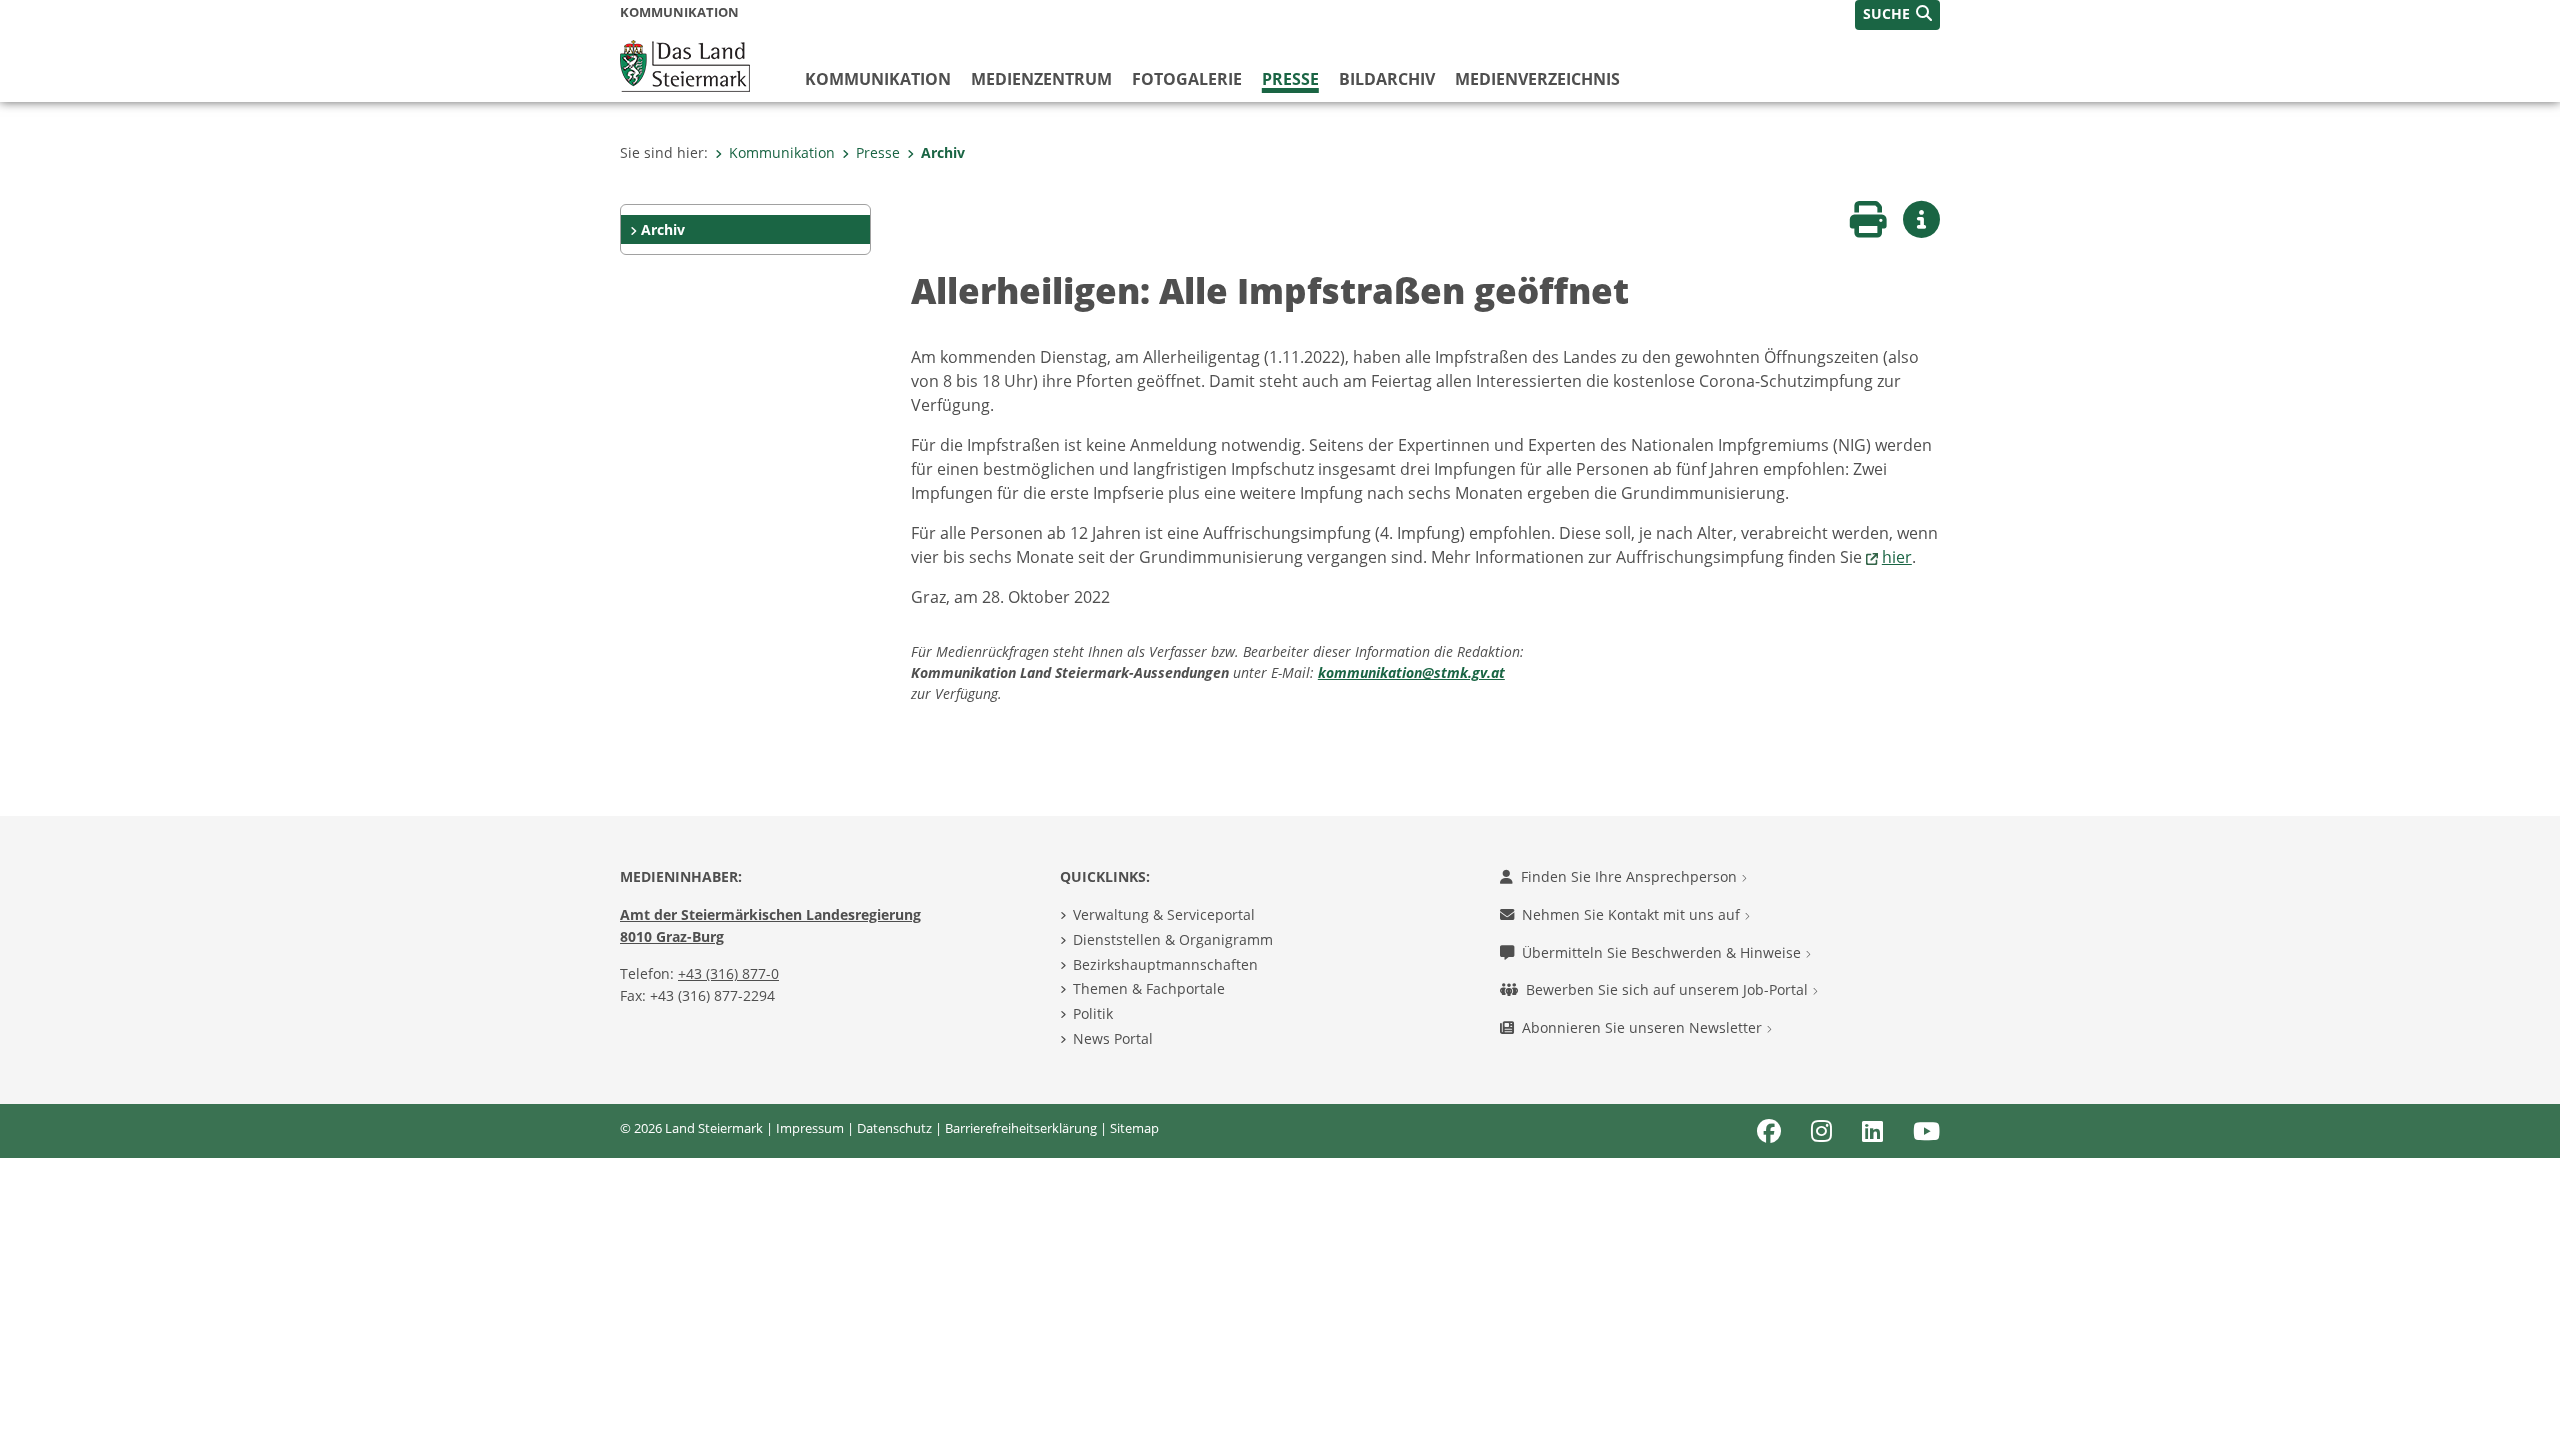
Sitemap (1134, 1128)
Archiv (943, 152)
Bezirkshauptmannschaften (1165, 964)
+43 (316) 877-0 (728, 973)
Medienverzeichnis (1537, 79)
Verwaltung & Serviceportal (1164, 914)
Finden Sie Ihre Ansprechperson (1631, 876)
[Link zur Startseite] (685, 64)
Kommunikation (878, 79)
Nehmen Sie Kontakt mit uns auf (1633, 914)
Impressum (810, 1128)
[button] (1897, 15)
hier (1897, 557)
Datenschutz (894, 1128)
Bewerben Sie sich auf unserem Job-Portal (1669, 989)
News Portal (1113, 1038)
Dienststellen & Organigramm (1173, 939)
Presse (1290, 79)
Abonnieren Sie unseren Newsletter (1644, 1027)
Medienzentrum (1041, 79)
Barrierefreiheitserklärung (1021, 1128)
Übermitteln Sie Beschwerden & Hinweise (1663, 952)
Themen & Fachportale (1149, 988)
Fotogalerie (1187, 79)
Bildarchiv (1387, 79)
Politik (1093, 1013)
